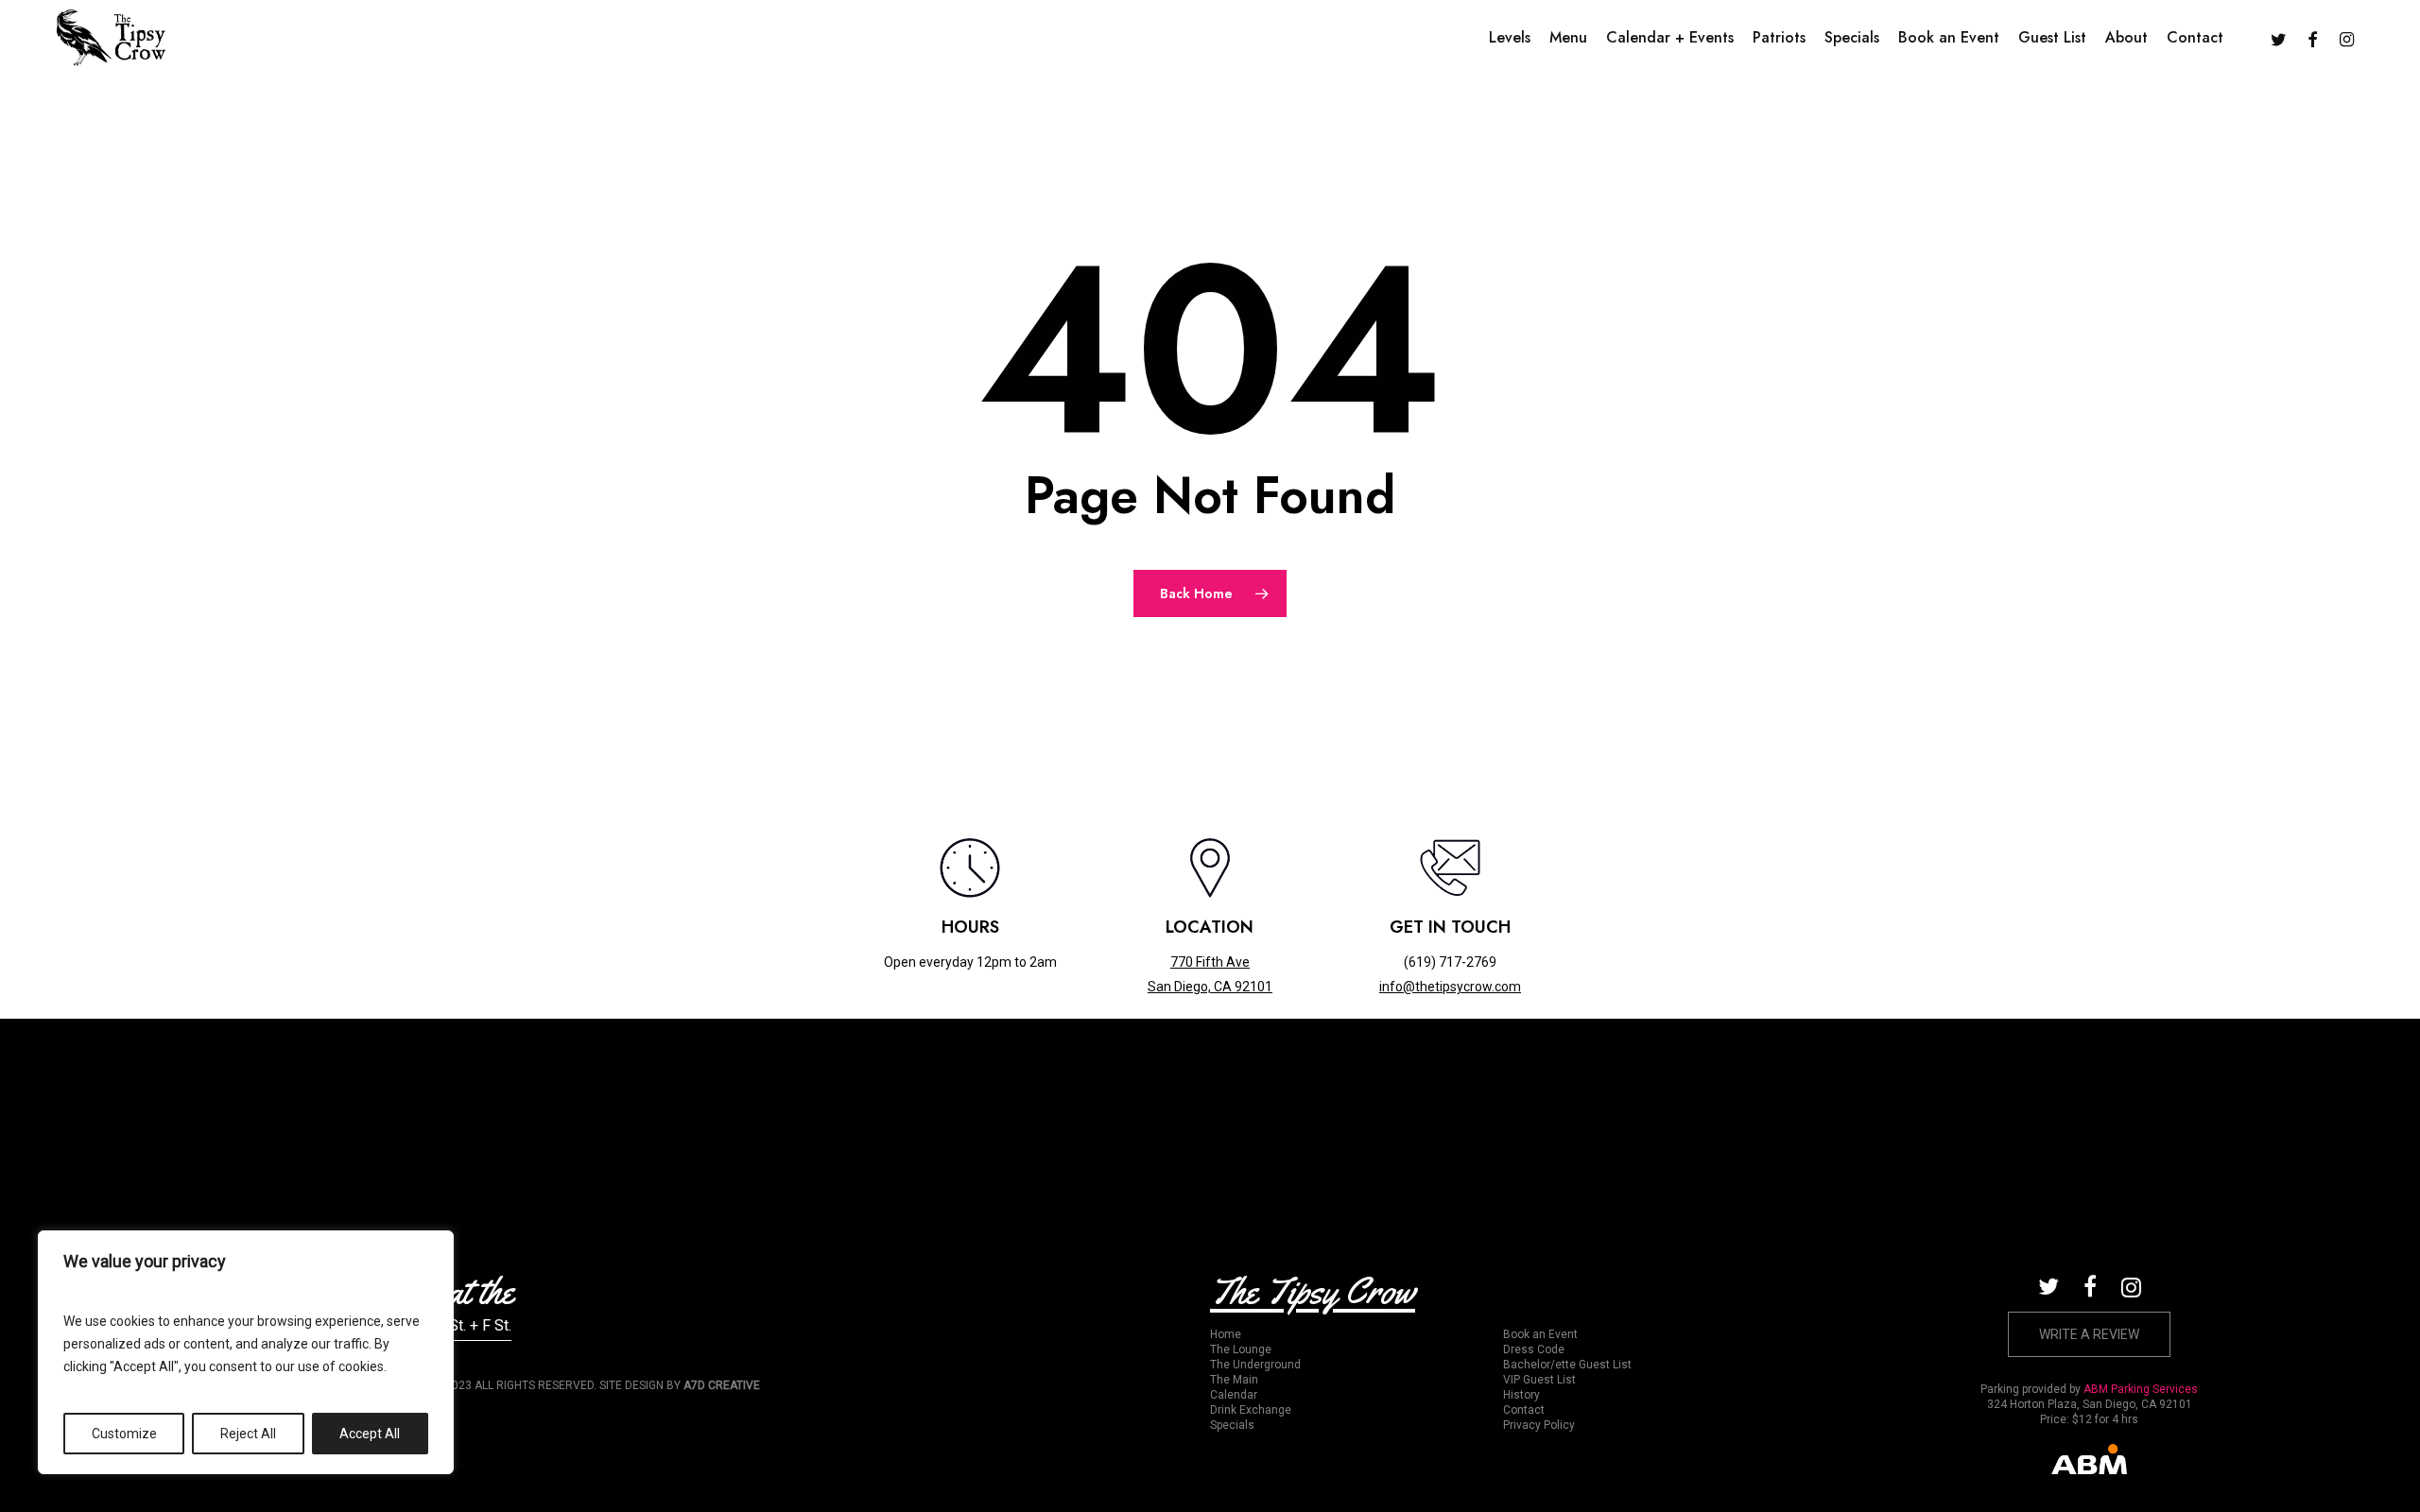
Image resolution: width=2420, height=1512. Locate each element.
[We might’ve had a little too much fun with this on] (1556, 1126)
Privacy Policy (1539, 1425)
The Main (1234, 1380)
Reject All (248, 1434)
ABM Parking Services (2141, 1389)
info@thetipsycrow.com (1450, 987)
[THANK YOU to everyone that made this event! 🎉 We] (517, 1126)
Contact (1524, 1410)
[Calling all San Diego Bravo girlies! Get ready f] (1902, 1126)
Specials (1232, 1425)
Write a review (2089, 1334)
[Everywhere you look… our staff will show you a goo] (171, 1126)
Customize (124, 1434)
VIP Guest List (1539, 1380)
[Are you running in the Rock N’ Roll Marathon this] (864, 1126)
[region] (246, 1352)
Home (1226, 1334)
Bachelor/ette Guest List (1567, 1365)
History (1521, 1395)
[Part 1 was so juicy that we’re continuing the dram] (1210, 1126)
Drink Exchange (1251, 1410)
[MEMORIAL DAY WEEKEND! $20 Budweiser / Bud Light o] (2249, 1126)
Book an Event (1540, 1334)
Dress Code (1534, 1349)
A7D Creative (722, 1385)
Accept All (370, 1434)
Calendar (1234, 1395)
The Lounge (1241, 1349)
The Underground (1255, 1365)
